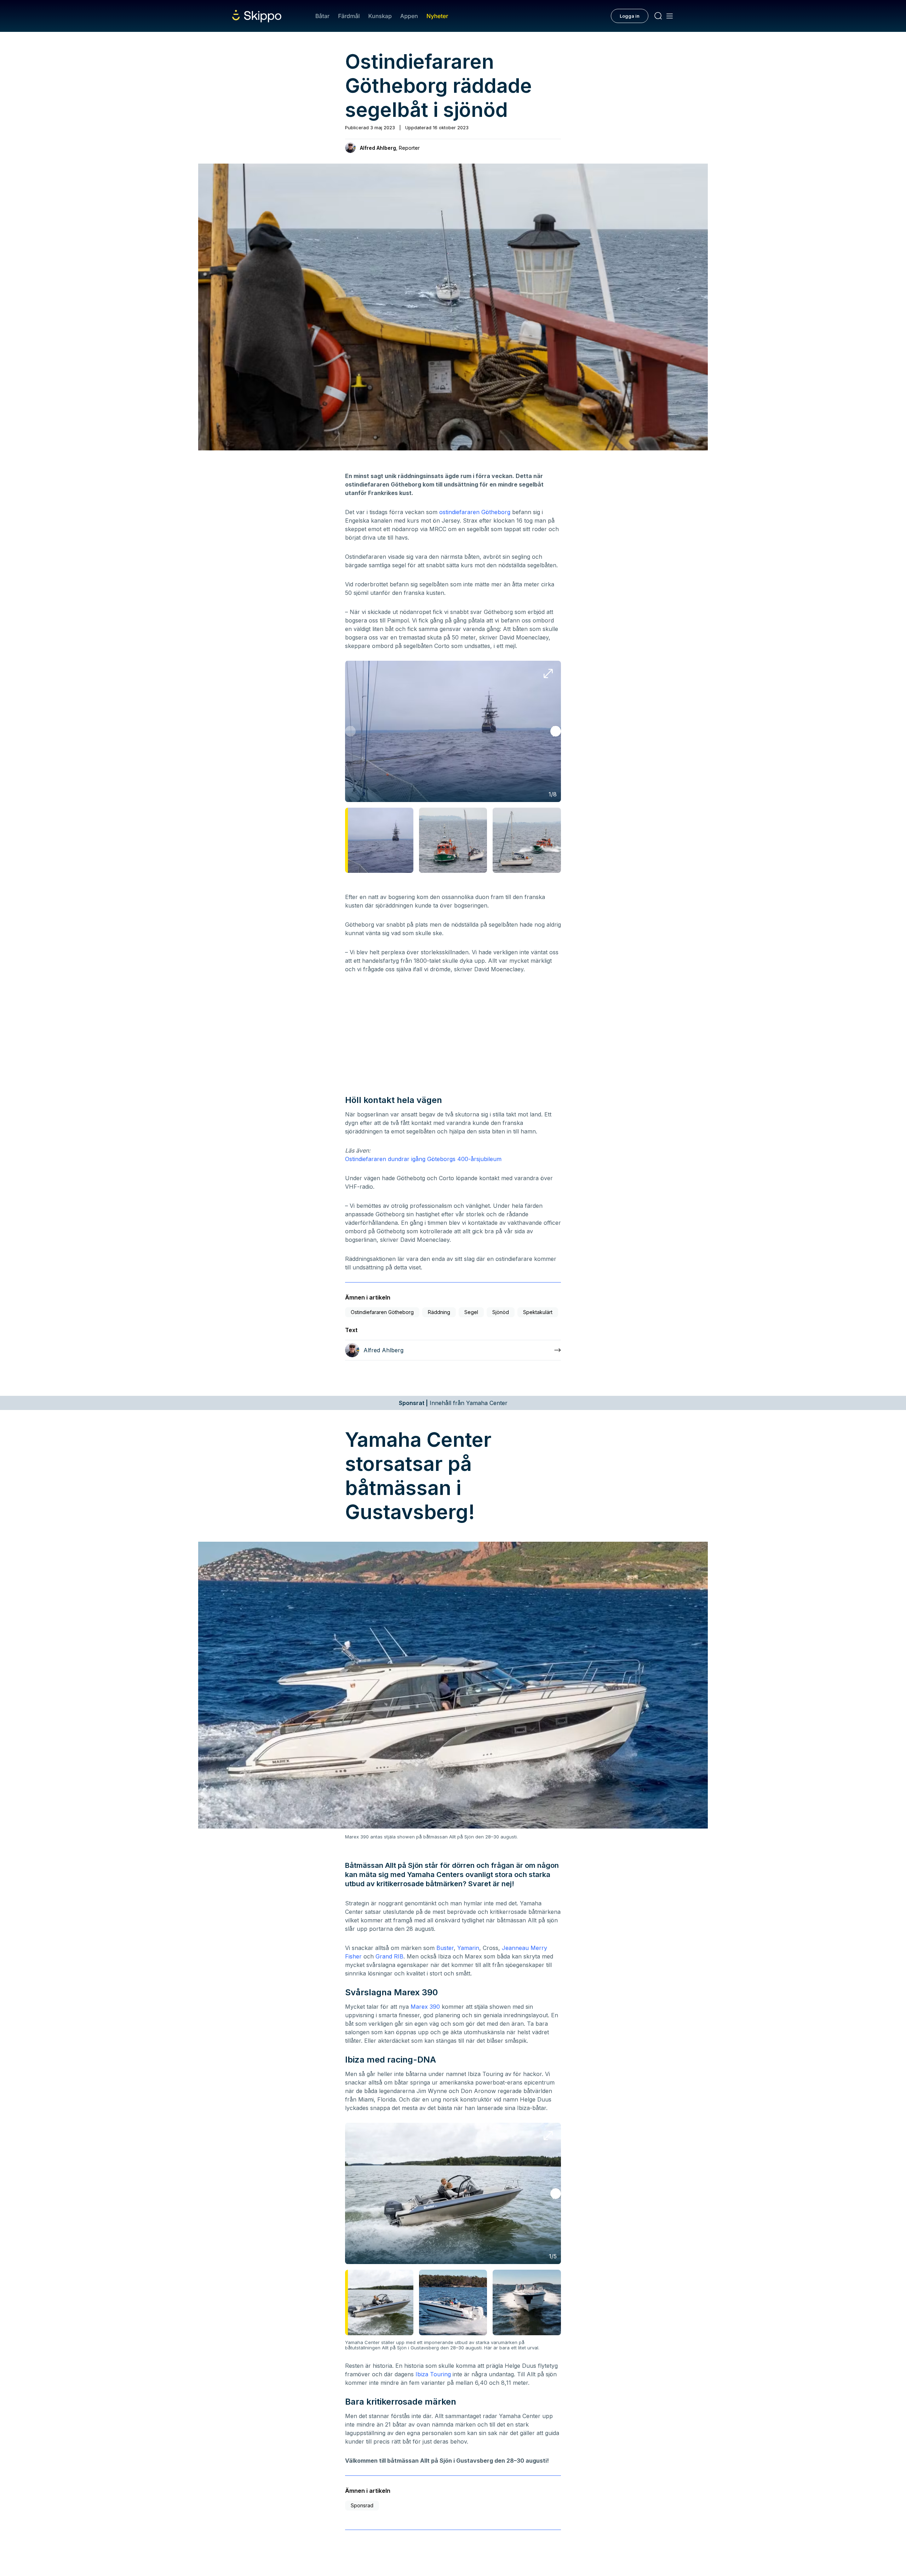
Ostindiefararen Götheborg (382, 1312)
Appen (409, 16)
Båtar (322, 16)
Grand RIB (389, 1956)
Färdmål (349, 16)
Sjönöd (501, 1312)
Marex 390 (425, 2007)
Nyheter (437, 16)
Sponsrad (362, 2505)
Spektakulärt (538, 1312)
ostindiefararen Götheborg (475, 512)
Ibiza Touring (433, 2374)
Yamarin (468, 1948)
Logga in (630, 16)
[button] (556, 731)
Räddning (439, 1312)
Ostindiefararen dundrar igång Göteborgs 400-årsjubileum (423, 1159)
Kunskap (380, 16)
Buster (445, 1948)
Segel (471, 1312)
